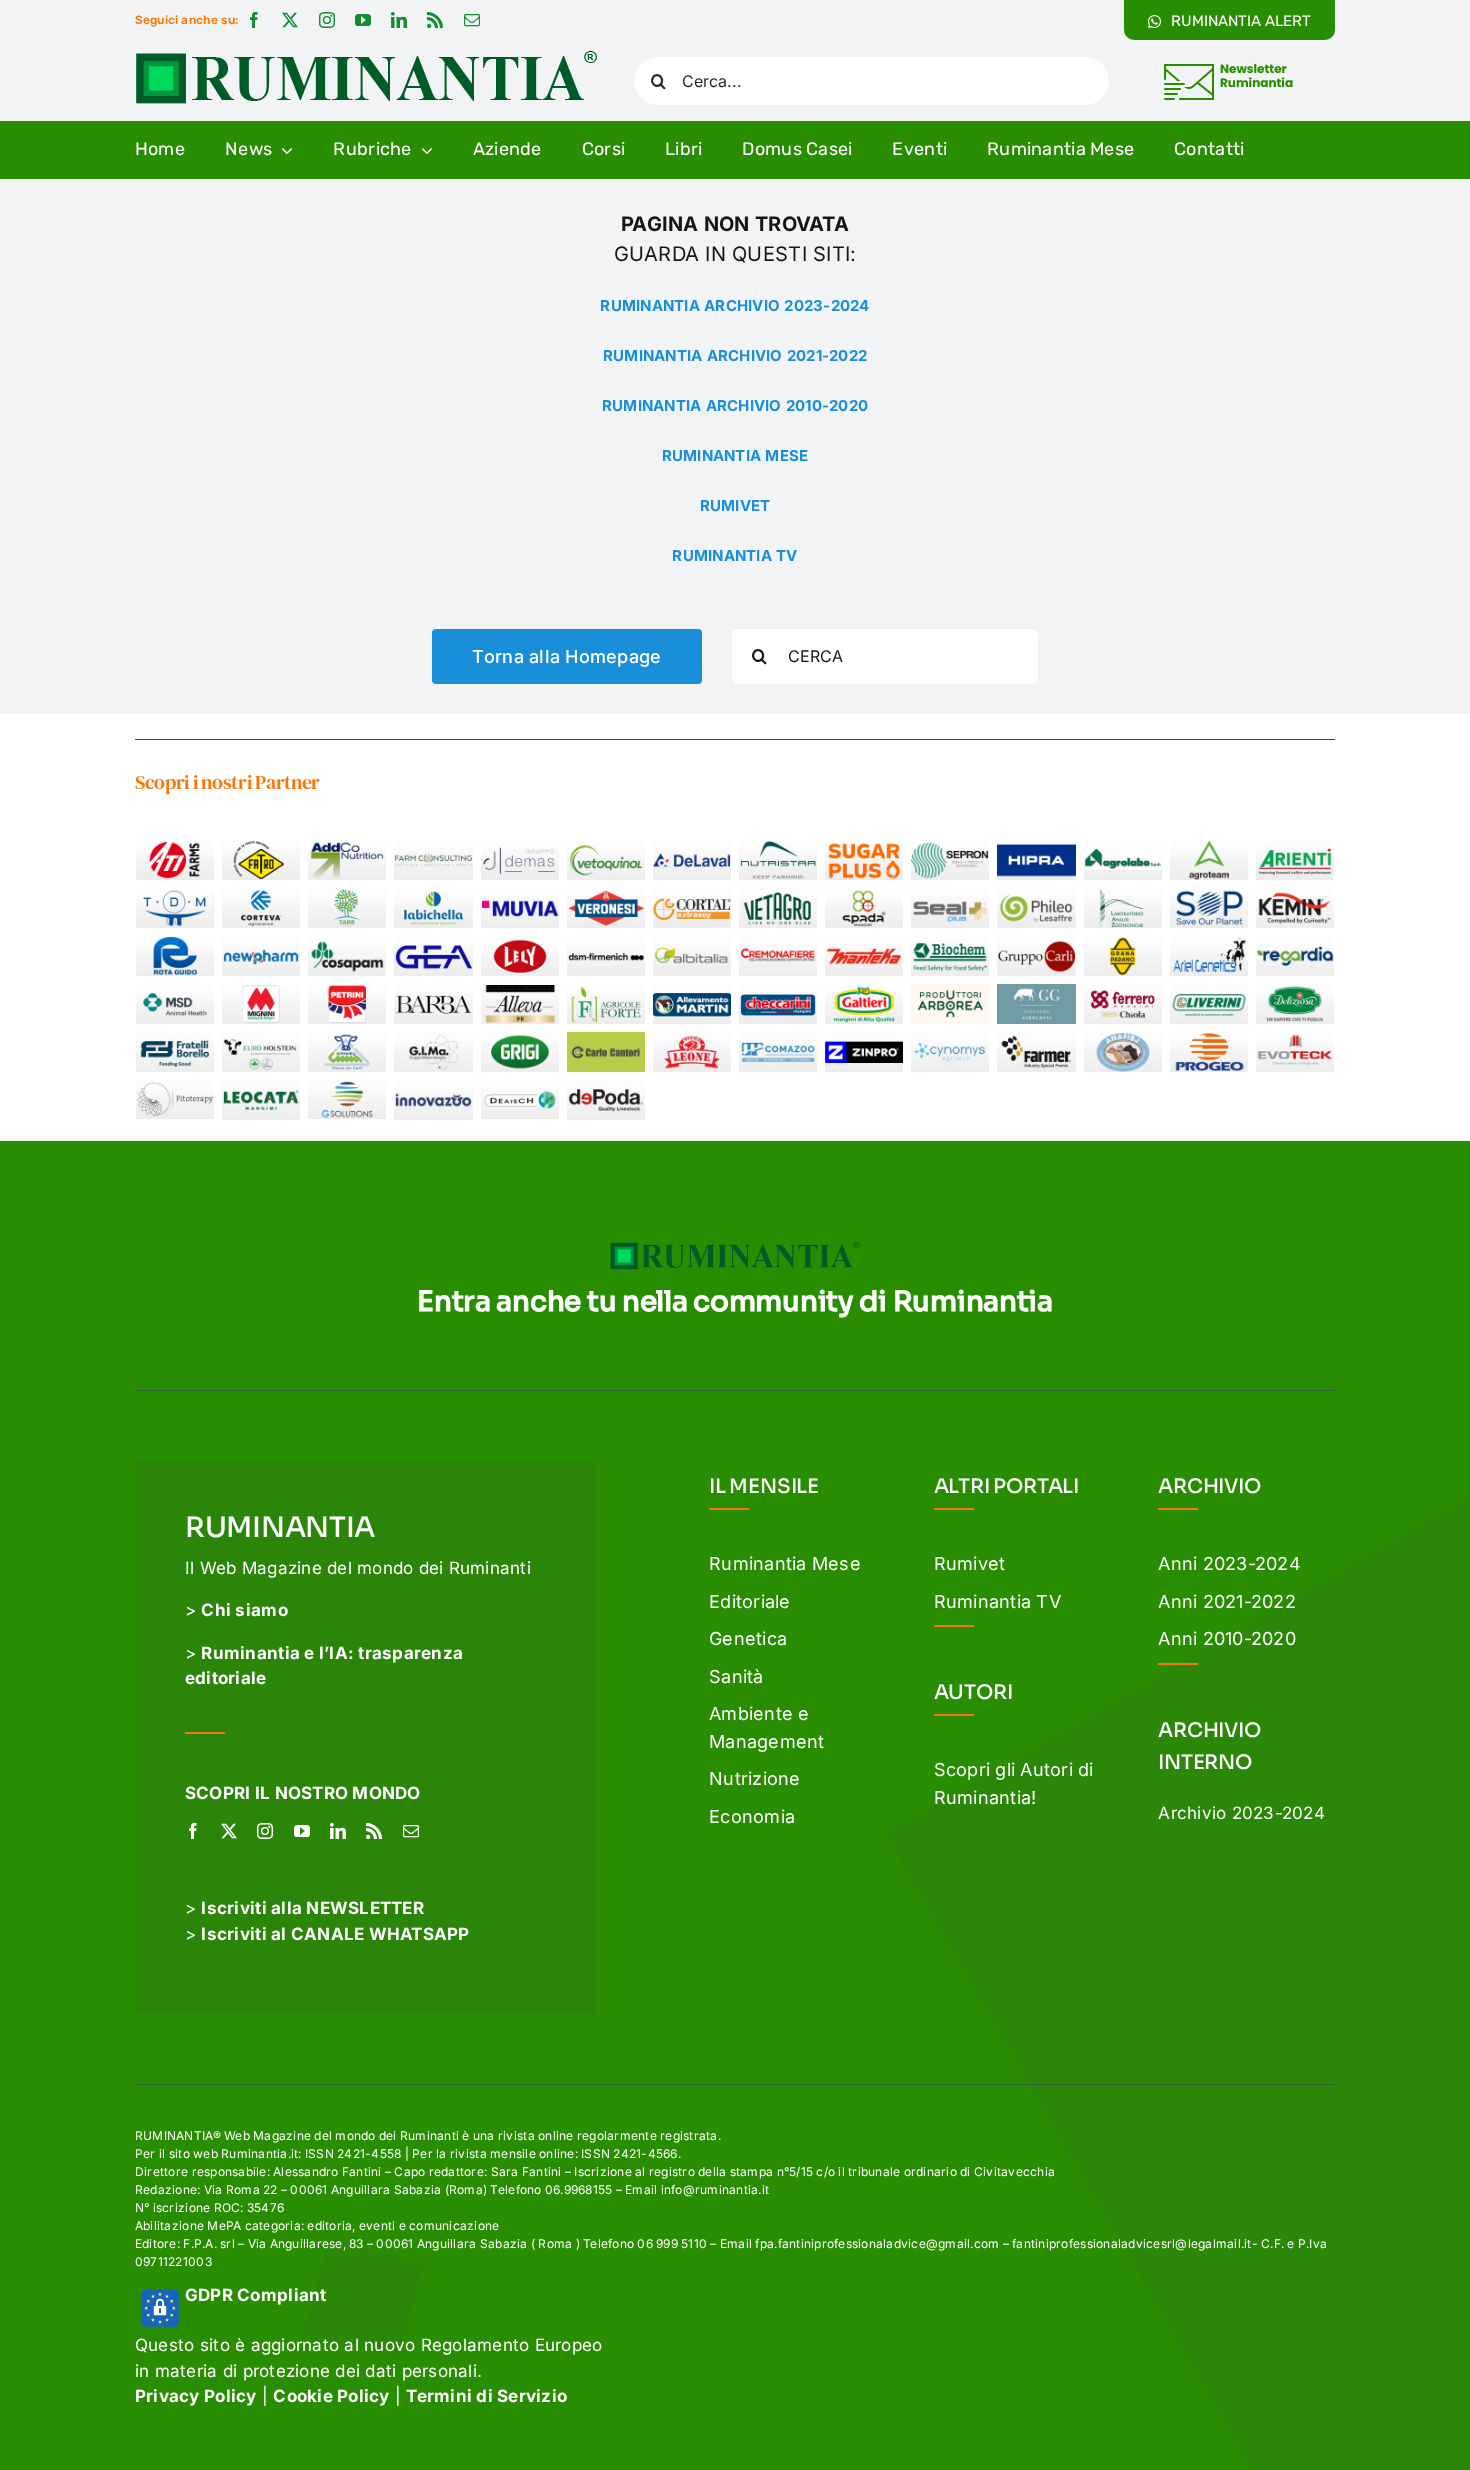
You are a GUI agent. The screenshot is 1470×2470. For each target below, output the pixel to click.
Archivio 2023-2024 (1241, 1813)
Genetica (748, 1638)
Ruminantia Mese (785, 1563)
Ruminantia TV (997, 1601)
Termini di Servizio (486, 2396)
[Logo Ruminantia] (366, 58)
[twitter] (290, 20)
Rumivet (970, 1563)
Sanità (736, 1676)
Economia (752, 1816)
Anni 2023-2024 (1229, 1563)
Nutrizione (755, 1778)
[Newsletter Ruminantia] (1227, 67)
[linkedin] (399, 20)
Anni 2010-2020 (1227, 1638)
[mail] (472, 20)
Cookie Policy (331, 2396)
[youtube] (363, 20)
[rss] (435, 20)
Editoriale (750, 1601)
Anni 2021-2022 (1227, 1601)
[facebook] (254, 20)
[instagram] (327, 20)
